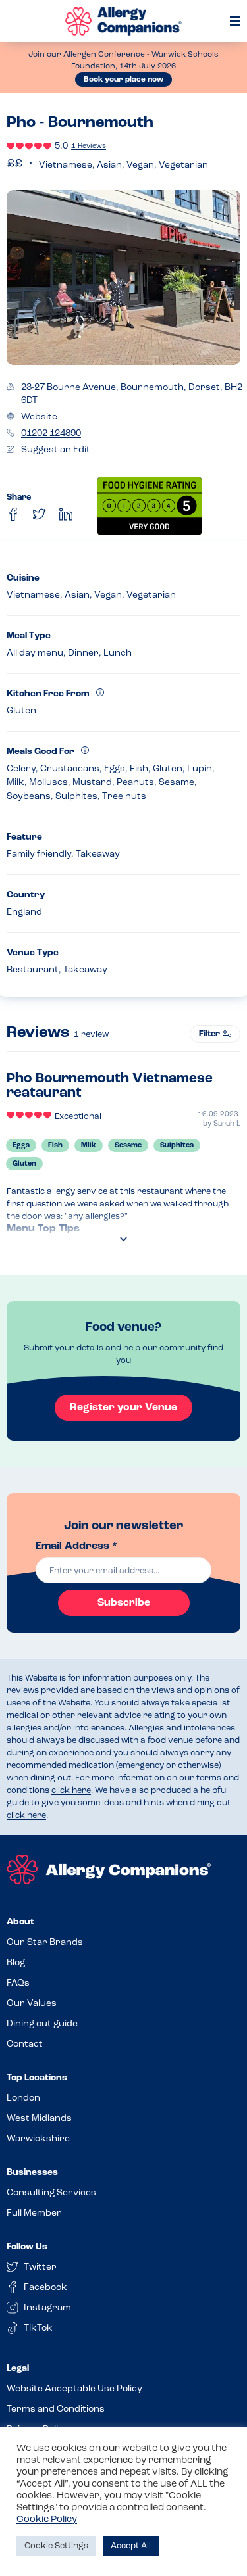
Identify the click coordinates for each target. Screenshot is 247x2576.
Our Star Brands (45, 1943)
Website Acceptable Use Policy (74, 2389)
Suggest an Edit (56, 450)
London (23, 2098)
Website (39, 417)
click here (71, 1791)
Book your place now (123, 80)
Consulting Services (51, 2193)
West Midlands (39, 2119)
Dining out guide (42, 2024)
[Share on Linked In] (66, 514)
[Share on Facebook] (13, 514)
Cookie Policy (47, 2520)
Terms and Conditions (56, 2409)
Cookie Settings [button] (56, 2546)
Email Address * (76, 1546)
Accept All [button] (131, 2546)
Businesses (32, 2173)
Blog (16, 1963)
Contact (25, 2044)
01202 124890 (51, 434)
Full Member (34, 2213)
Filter (209, 1034)
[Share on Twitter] (40, 514)
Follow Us (27, 2247)
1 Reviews (89, 146)
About (20, 1922)
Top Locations (37, 2078)
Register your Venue (123, 1408)
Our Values (32, 2004)
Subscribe (124, 1603)
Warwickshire (38, 2139)
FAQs (18, 1983)
